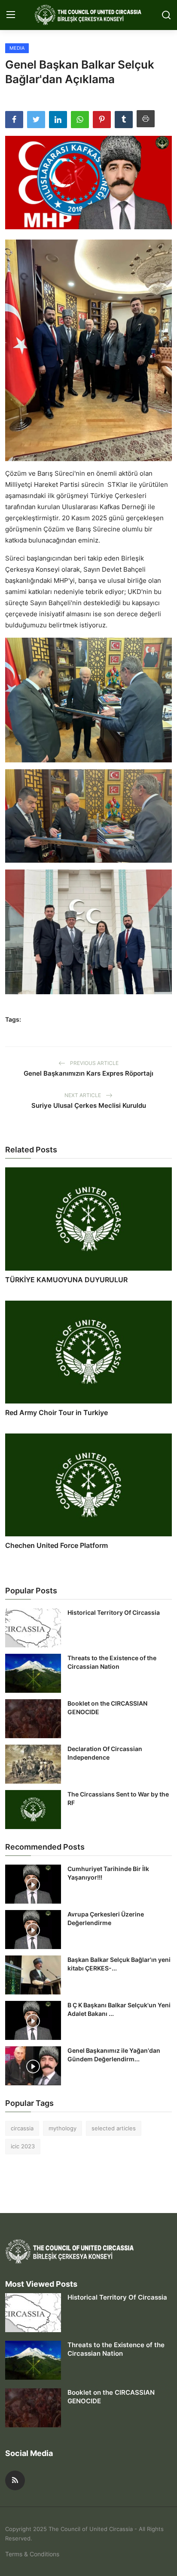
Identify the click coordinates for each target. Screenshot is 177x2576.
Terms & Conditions (32, 2554)
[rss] (15, 2480)
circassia (22, 2128)
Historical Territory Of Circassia (114, 1612)
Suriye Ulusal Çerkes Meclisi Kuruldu (89, 1105)
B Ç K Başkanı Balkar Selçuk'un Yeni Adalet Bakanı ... (119, 2009)
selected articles (114, 2128)
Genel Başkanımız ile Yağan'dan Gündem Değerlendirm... (114, 2055)
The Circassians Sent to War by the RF (118, 1798)
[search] (166, 15)
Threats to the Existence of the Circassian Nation (112, 1662)
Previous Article (94, 1063)
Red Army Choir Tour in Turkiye (56, 1412)
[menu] (11, 15)
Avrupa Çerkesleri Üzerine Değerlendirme (106, 1918)
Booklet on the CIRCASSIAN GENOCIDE (107, 1708)
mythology (63, 2128)
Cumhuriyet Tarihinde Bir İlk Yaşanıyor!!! (108, 1873)
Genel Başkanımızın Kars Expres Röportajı (88, 1073)
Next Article (83, 1095)
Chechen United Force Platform (56, 1545)
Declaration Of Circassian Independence (105, 1753)
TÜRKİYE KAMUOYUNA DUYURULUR (66, 1280)
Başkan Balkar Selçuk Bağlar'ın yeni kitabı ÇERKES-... (119, 1964)
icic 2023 (23, 2146)
